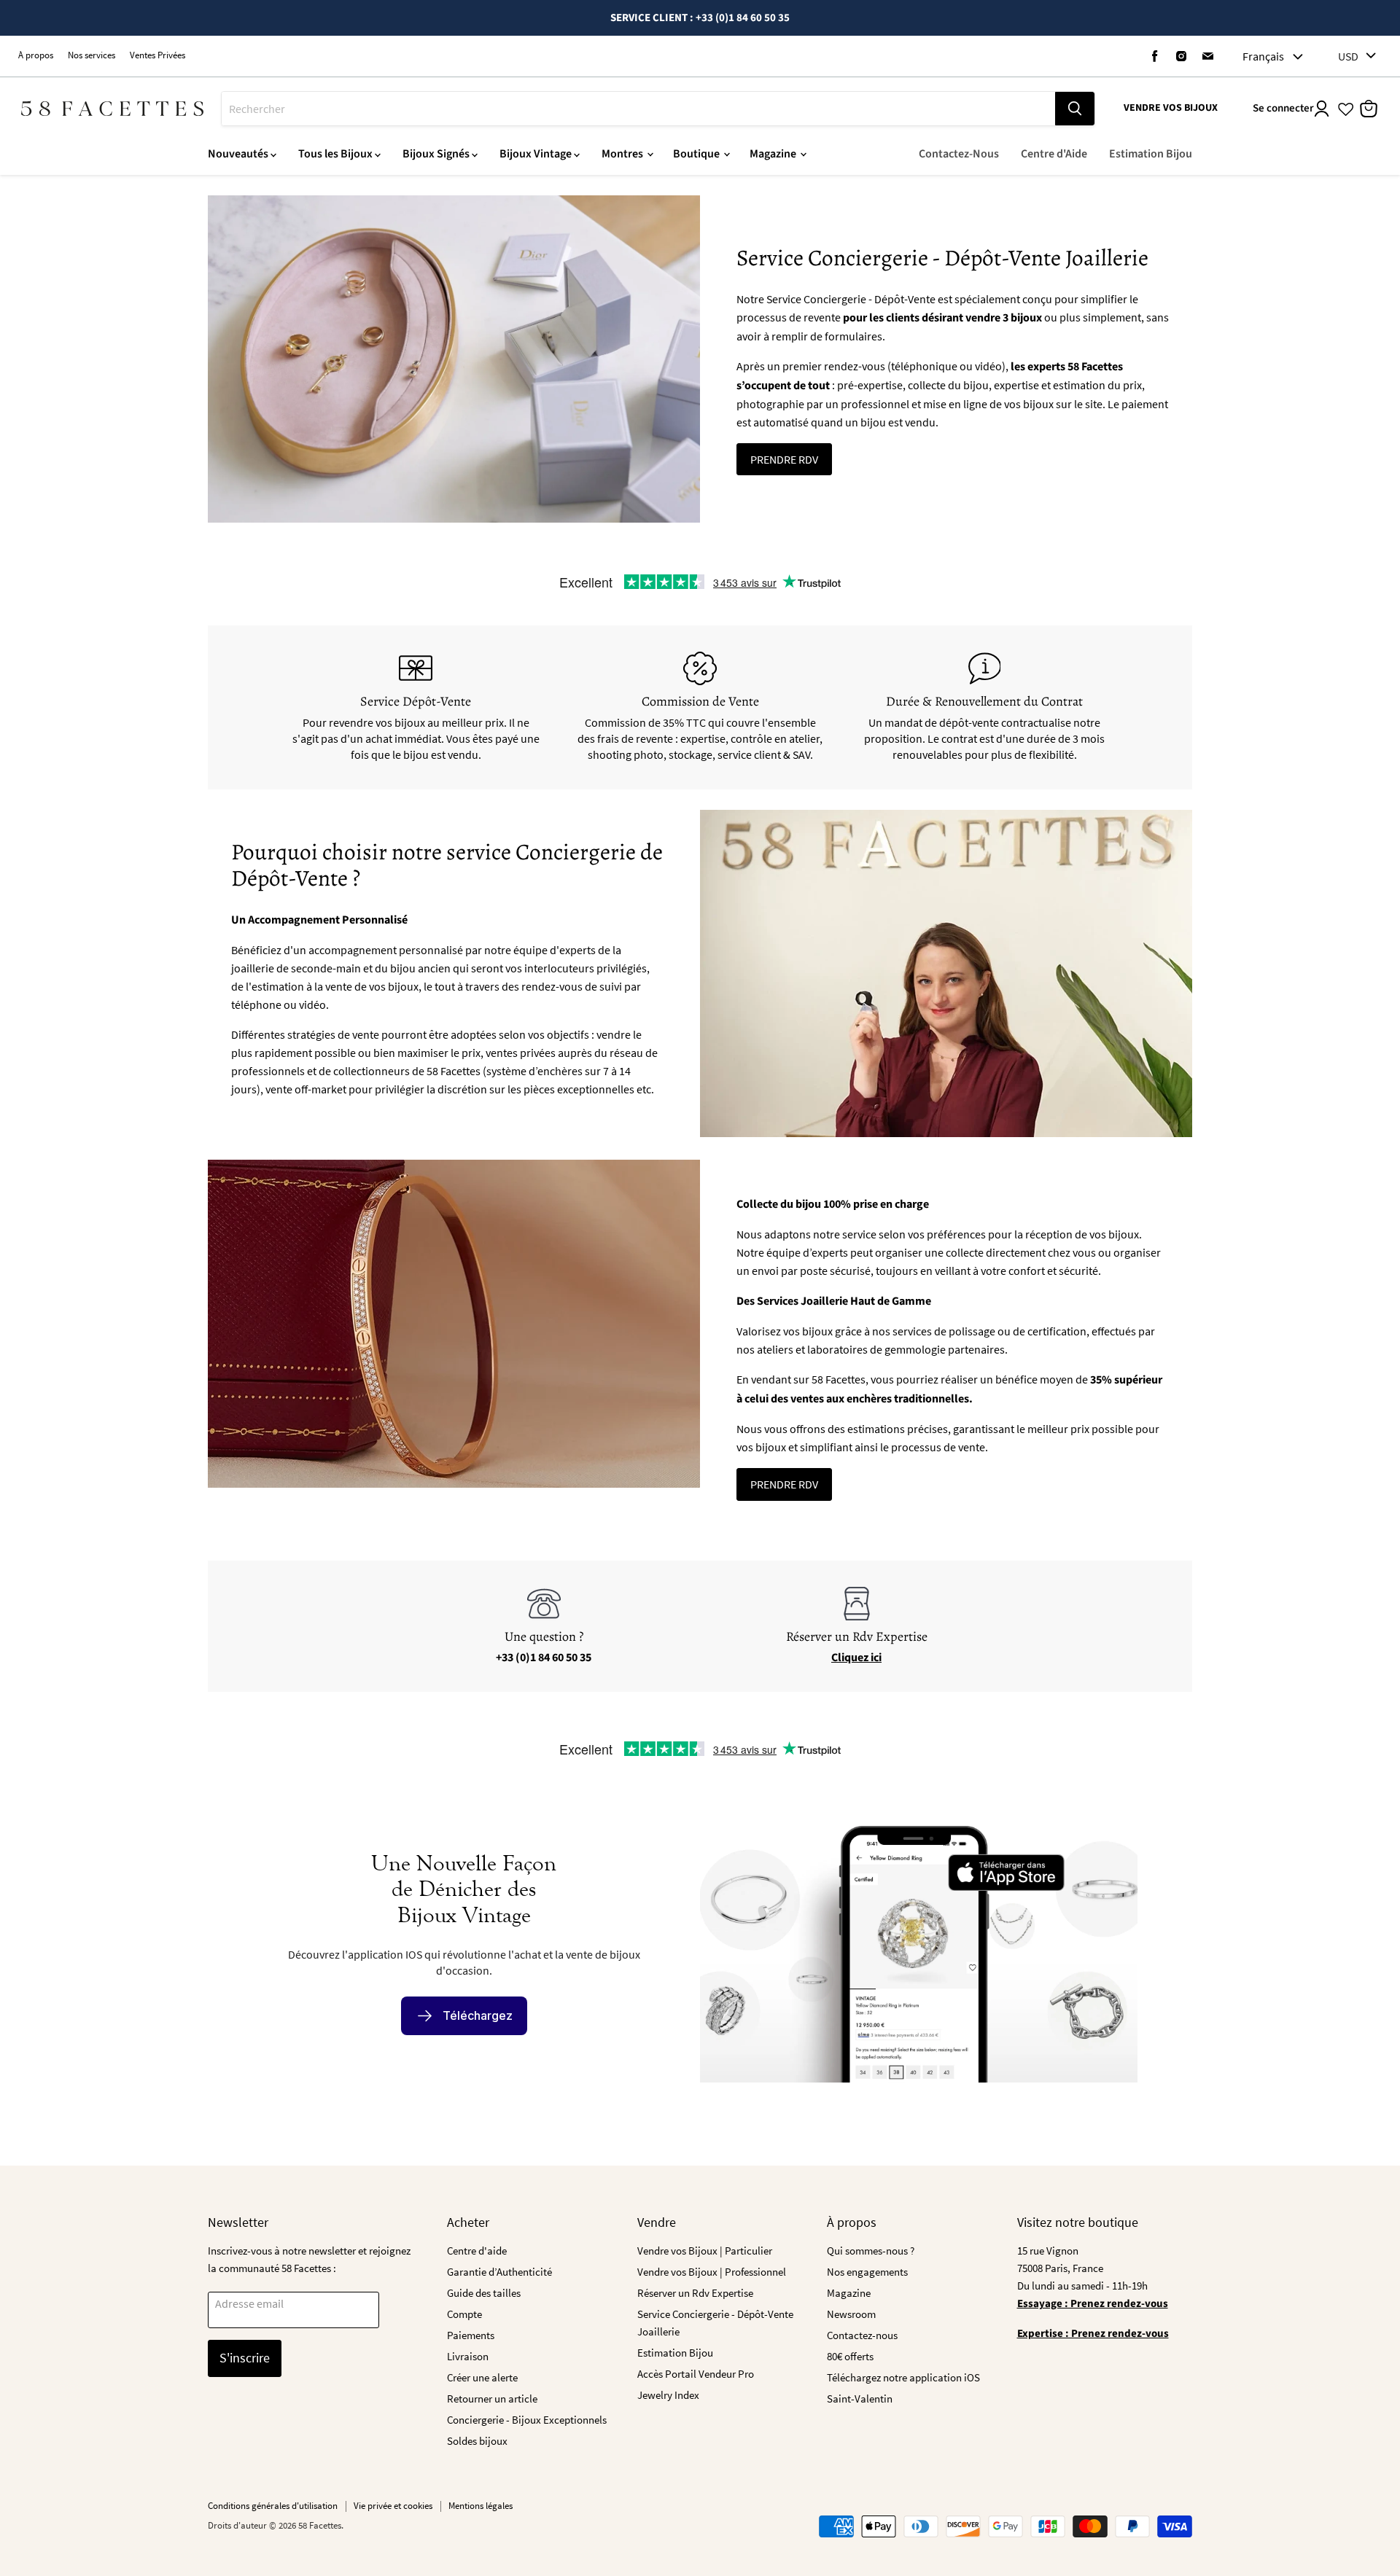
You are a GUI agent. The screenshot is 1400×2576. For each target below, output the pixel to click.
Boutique (697, 154)
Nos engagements (867, 2272)
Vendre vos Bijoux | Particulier (705, 2251)
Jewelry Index (668, 2395)
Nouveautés (239, 154)
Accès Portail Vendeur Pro (696, 2374)
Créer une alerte (482, 2377)
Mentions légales (481, 2506)
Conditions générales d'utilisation (273, 2506)
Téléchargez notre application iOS (903, 2377)
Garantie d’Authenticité (499, 2272)
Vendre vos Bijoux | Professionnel (712, 2272)
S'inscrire (245, 2358)
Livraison (468, 2356)
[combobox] (638, 109)
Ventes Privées (157, 56)
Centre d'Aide (1054, 154)
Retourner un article (492, 2399)
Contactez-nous (862, 2335)
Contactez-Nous (959, 154)
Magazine (774, 154)
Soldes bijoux (477, 2441)
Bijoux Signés (437, 154)
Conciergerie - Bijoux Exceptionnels (527, 2420)
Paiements (471, 2335)
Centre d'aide (477, 2251)
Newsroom (851, 2314)
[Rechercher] (1075, 109)
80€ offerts (850, 2356)
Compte (464, 2314)
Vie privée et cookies (393, 2506)
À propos (36, 56)
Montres (623, 154)
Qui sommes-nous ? (871, 2251)
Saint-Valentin (860, 2399)
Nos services (92, 56)
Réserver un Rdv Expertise (695, 2293)
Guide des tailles (484, 2293)
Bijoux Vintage (537, 154)
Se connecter (1283, 108)
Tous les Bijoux (337, 154)
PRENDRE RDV (784, 459)
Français (1263, 56)
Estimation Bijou (1151, 154)
